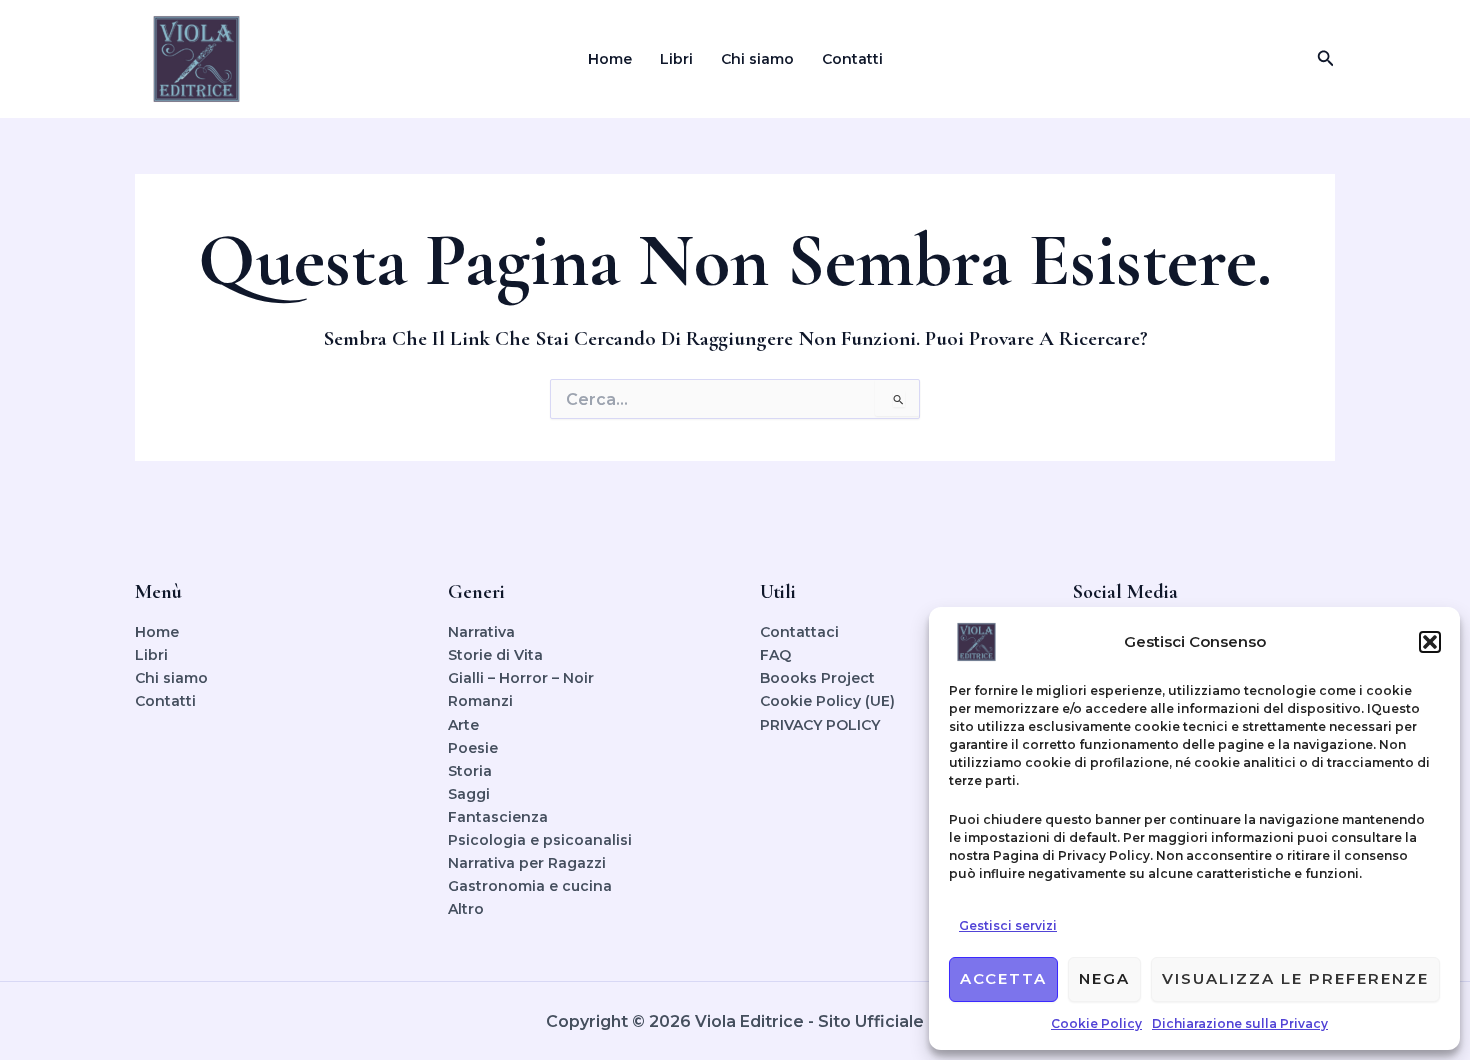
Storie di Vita (495, 655)
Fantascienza (498, 817)
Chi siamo (757, 59)
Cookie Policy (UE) (827, 701)
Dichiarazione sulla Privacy (1240, 1023)
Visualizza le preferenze (1295, 978)
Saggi (469, 794)
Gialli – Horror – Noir (521, 678)
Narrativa (481, 632)
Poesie (473, 748)
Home (610, 59)
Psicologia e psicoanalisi (540, 840)
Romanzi (480, 701)
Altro (466, 909)
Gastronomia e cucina (530, 886)
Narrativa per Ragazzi (527, 863)
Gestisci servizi (1008, 925)
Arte (463, 725)
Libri (676, 59)
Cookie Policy (1096, 1023)
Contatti (852, 59)
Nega (1104, 978)
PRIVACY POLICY (820, 725)
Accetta (1003, 978)
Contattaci (799, 632)
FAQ (775, 655)
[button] (1430, 642)
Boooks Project (817, 678)
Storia (470, 771)
